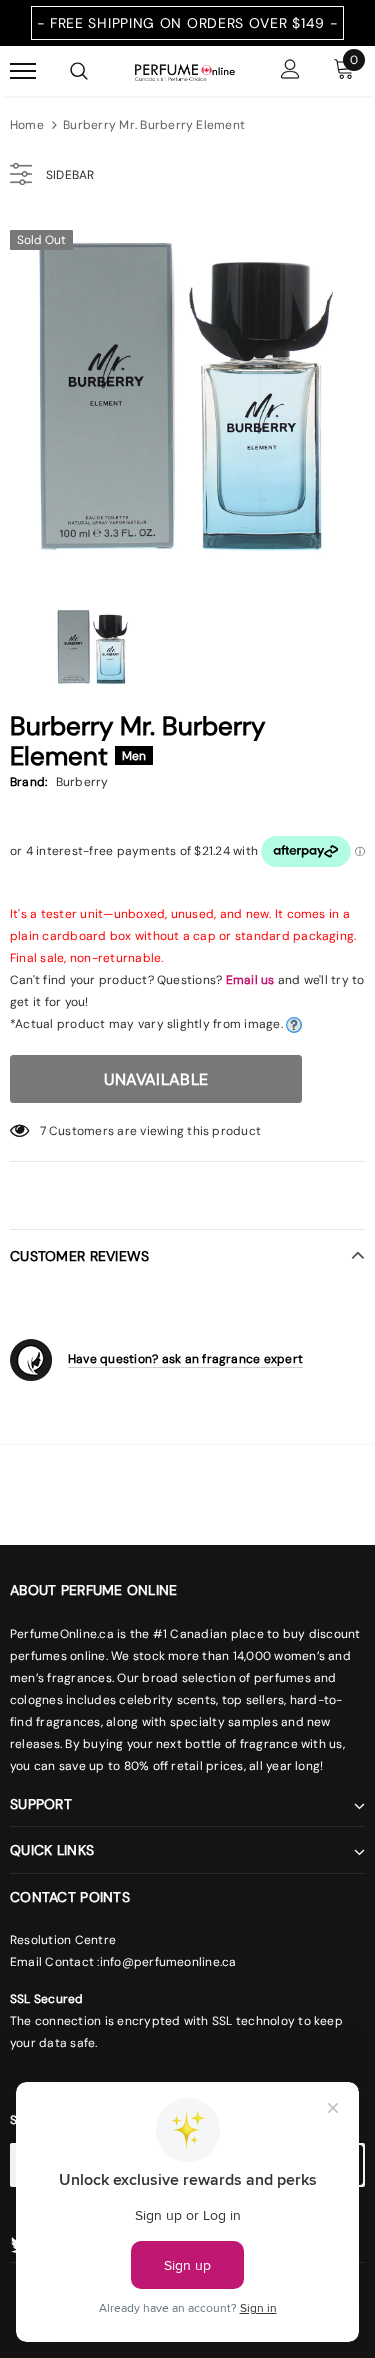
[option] (187, 396)
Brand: (28, 782)
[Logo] (185, 71)
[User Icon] (290, 71)
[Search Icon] (79, 71)
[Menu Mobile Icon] (23, 71)
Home (27, 125)
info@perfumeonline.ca (168, 1962)
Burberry (82, 782)
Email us (250, 980)
